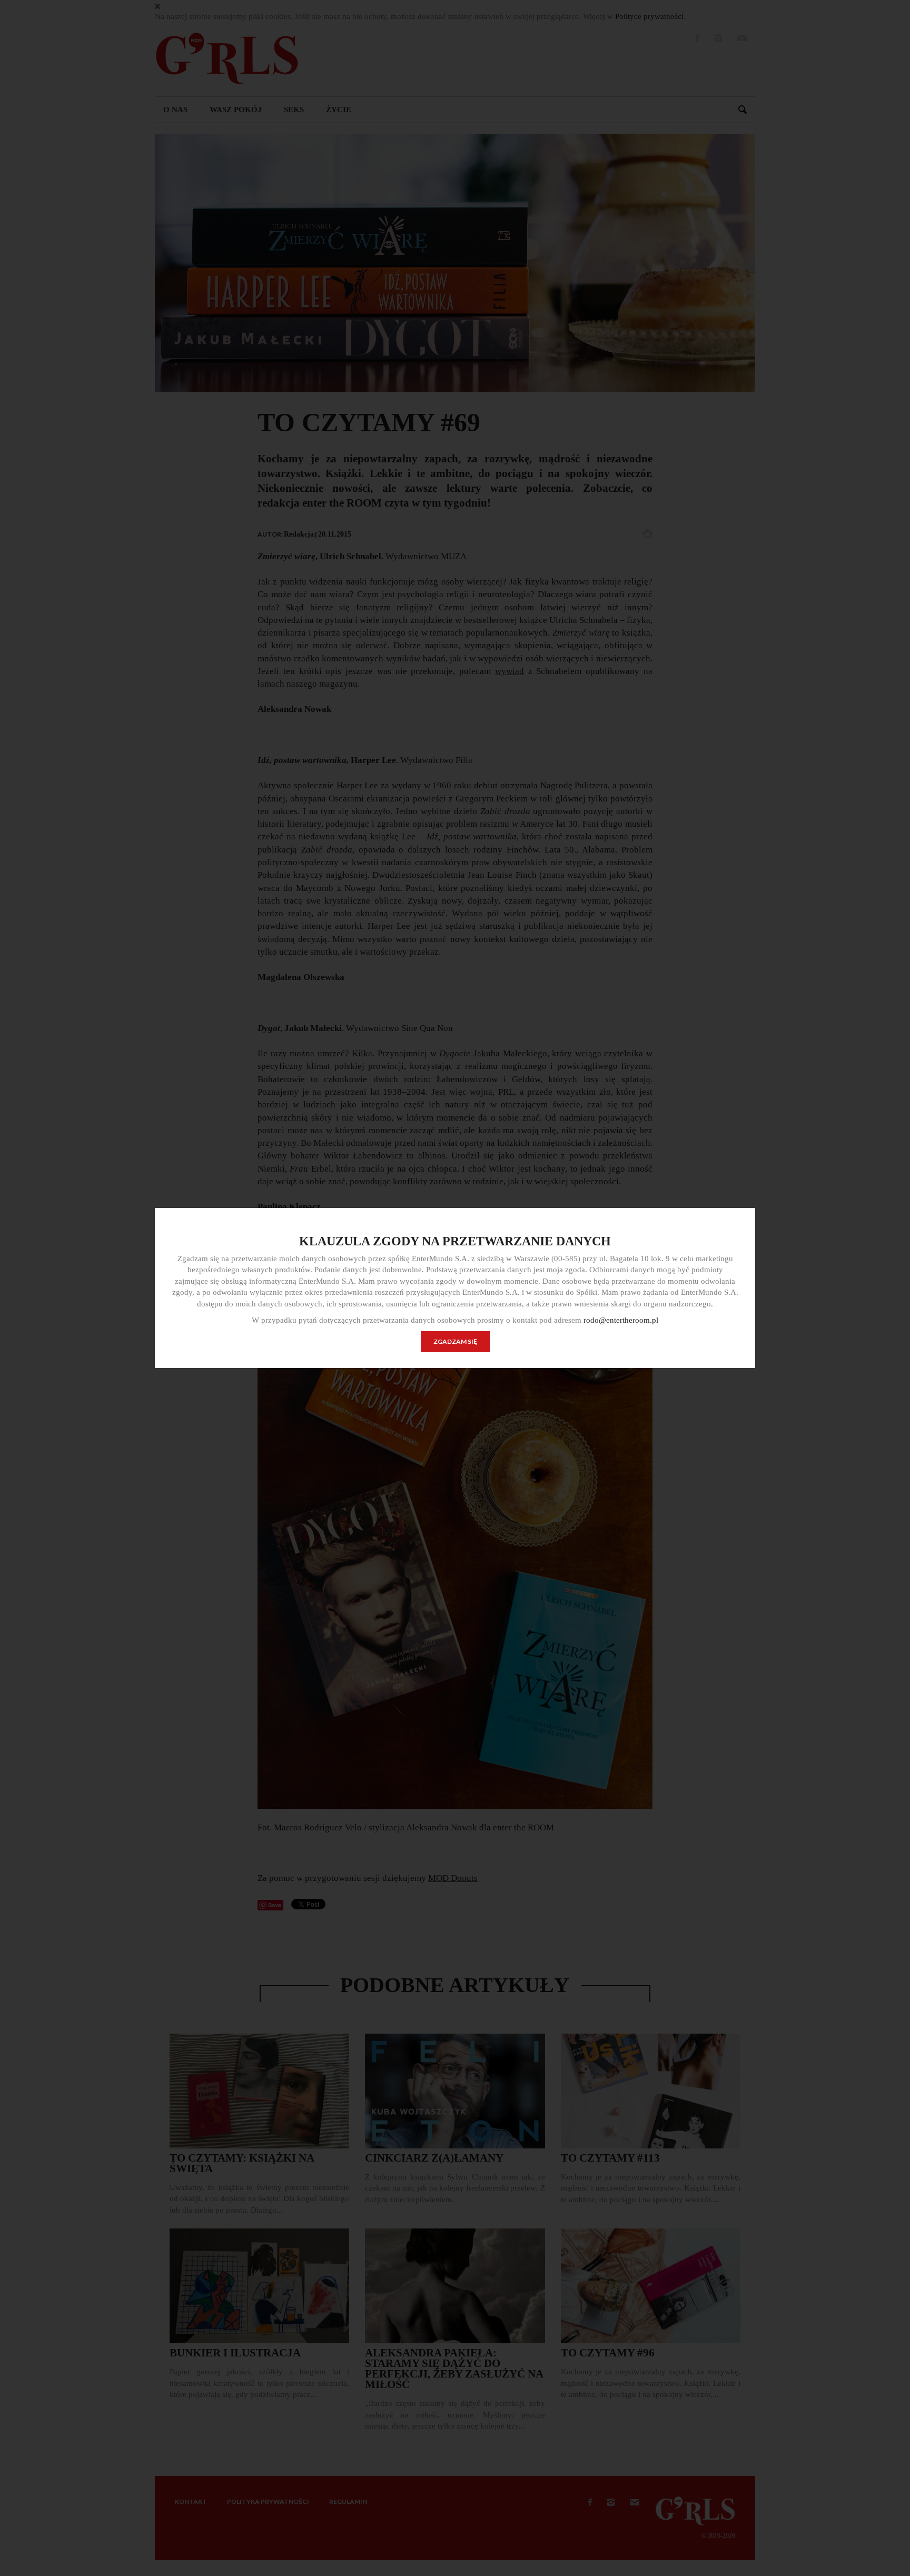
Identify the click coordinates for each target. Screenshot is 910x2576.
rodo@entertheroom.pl (621, 1320)
